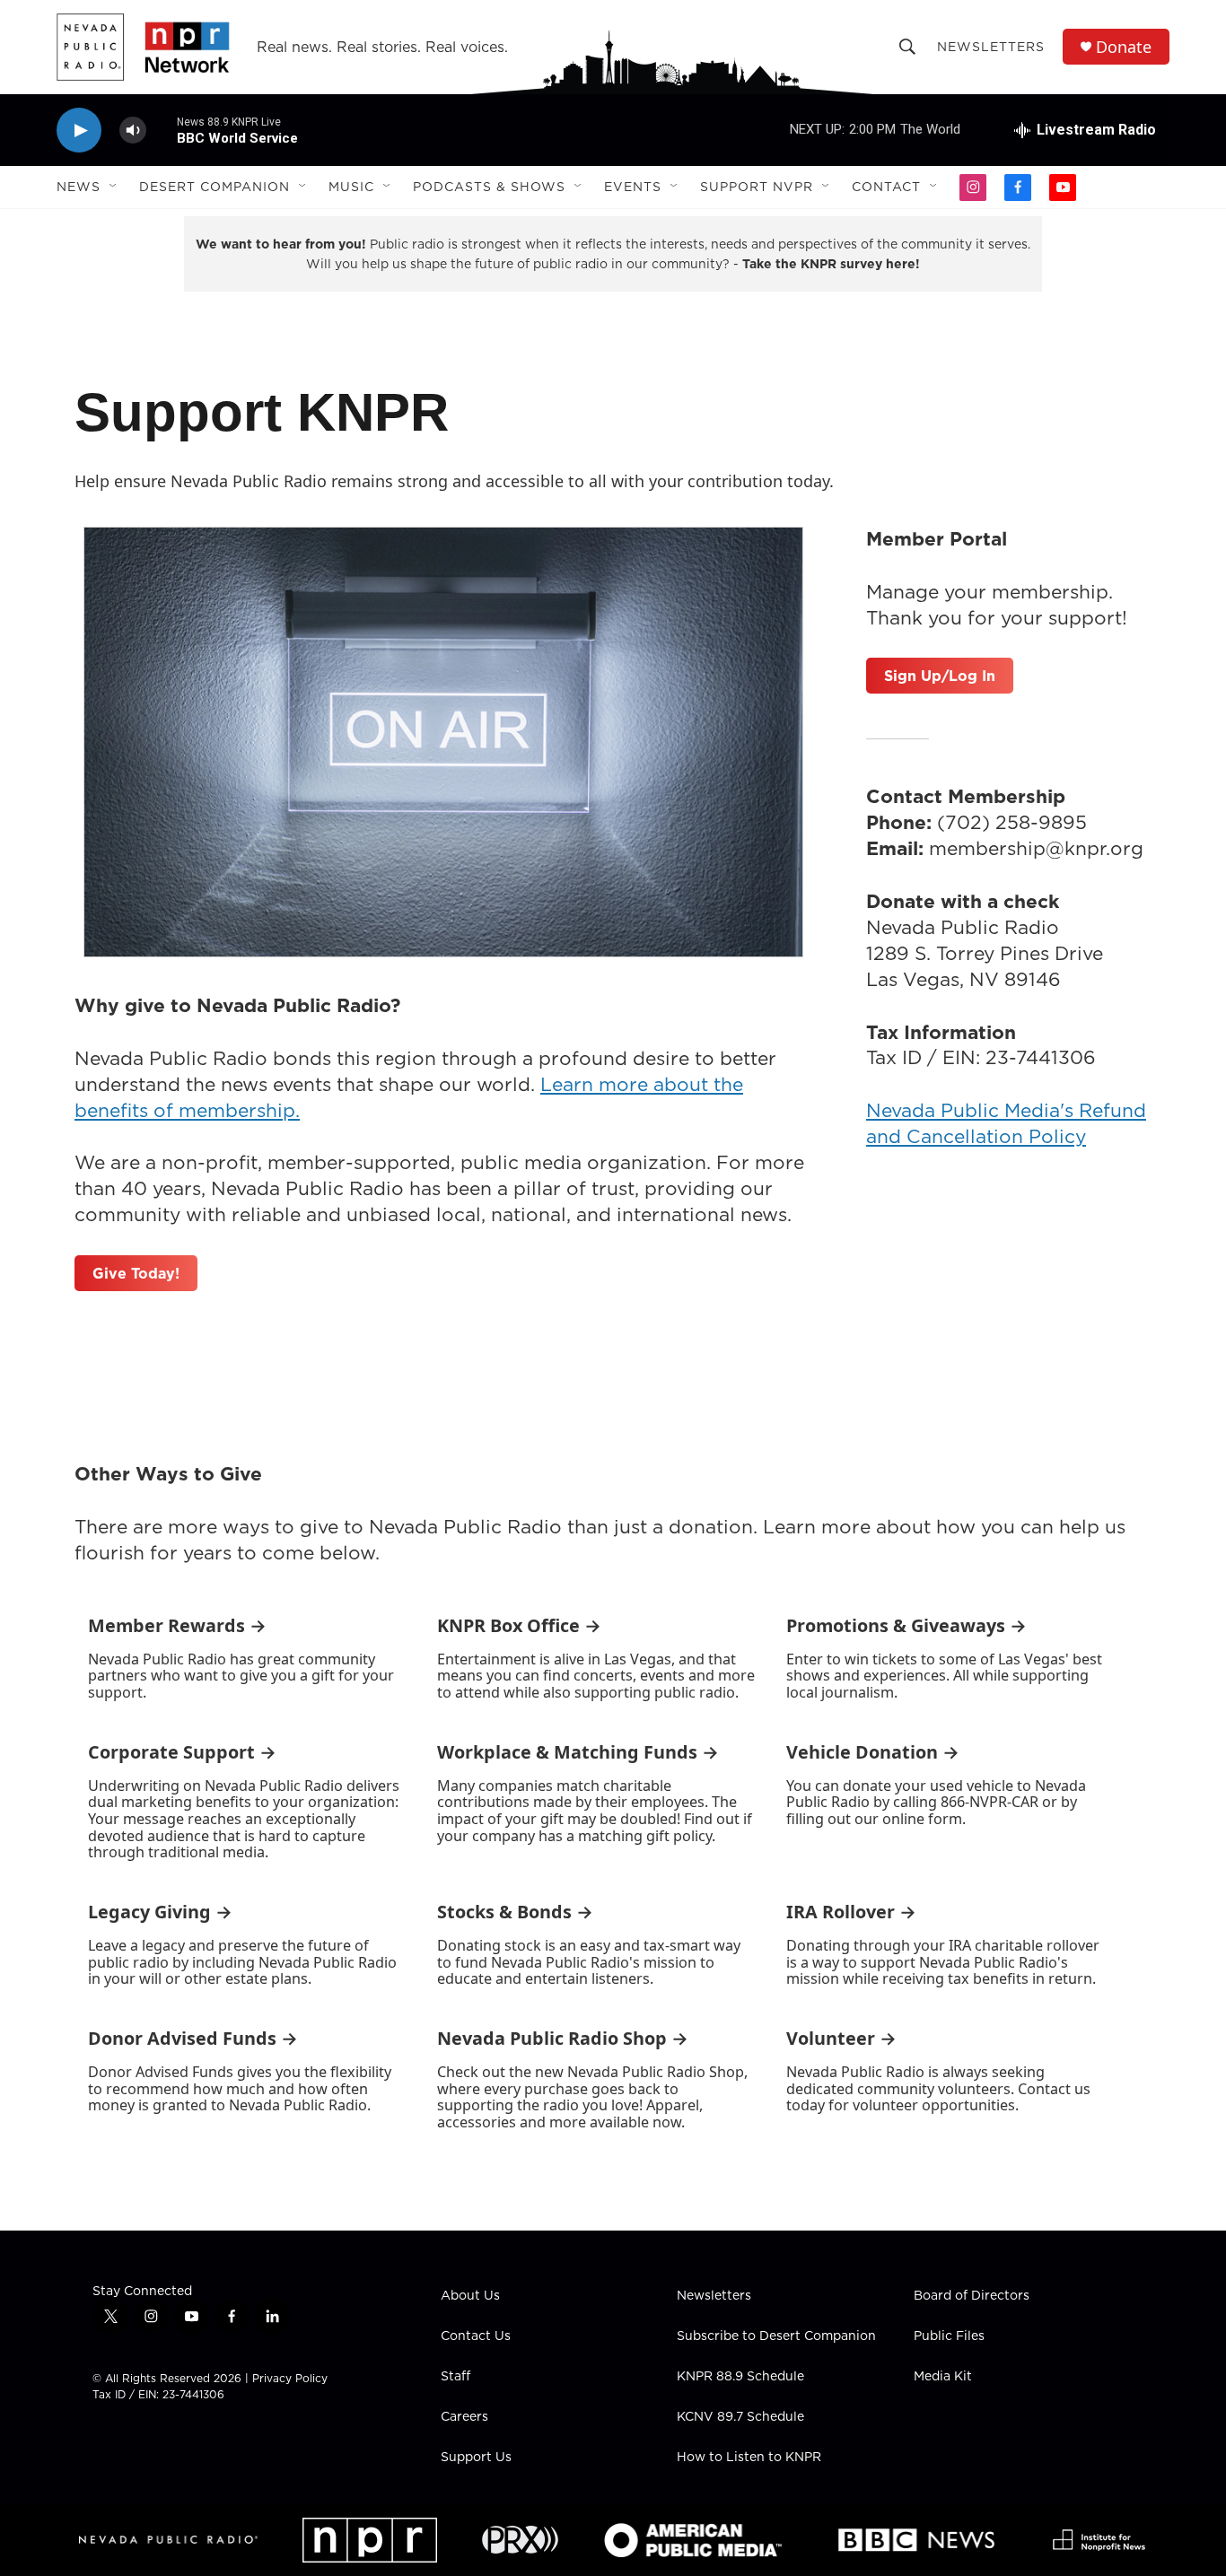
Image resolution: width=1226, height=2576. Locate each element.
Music (351, 187)
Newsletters (991, 47)
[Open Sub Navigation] (114, 187)
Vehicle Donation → (873, 1752)
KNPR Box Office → (519, 1625)
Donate (1124, 47)
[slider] (162, 130)
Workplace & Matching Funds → (578, 1752)
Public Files (949, 2336)
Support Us (476, 2458)
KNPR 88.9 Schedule (740, 2377)
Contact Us (476, 2336)
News (79, 187)
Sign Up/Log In (940, 676)
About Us (470, 2296)
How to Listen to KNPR (749, 2458)
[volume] (133, 131)
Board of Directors (972, 2296)
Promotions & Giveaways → (906, 1625)
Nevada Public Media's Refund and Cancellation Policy (1006, 1123)
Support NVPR (757, 187)
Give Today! (136, 1273)
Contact (886, 187)
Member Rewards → (177, 1625)
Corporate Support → (182, 1752)
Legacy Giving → (160, 1912)
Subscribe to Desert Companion (776, 2336)
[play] (79, 131)
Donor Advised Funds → (193, 2038)
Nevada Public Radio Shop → (563, 2038)
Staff (455, 2377)
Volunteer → (841, 2038)
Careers (464, 2417)
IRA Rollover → (851, 1912)
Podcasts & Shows (489, 187)
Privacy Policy (290, 2378)
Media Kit (943, 2377)
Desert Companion (215, 187)
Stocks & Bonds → (515, 1912)
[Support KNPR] (443, 742)
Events (633, 187)
